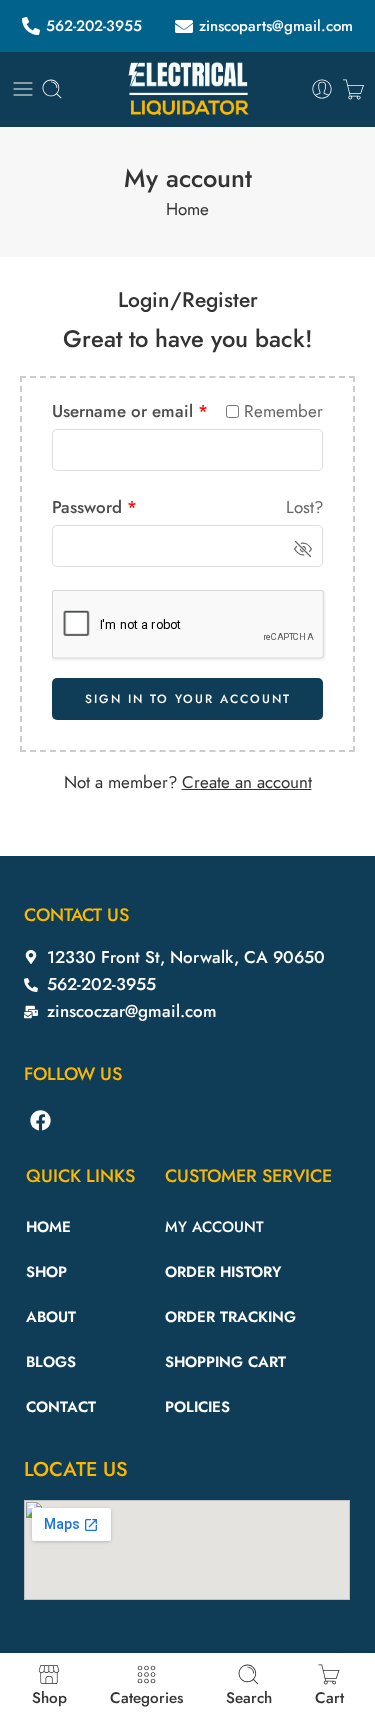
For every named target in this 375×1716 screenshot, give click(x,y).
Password (94, 507)
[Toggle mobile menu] (23, 89)
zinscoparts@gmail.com (276, 26)
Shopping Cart (225, 1362)
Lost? (304, 507)
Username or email (130, 411)
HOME (48, 1227)
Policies (197, 1407)
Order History (223, 1272)
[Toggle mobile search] (52, 89)
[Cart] (353, 89)
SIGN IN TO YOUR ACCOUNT (188, 699)
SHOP (46, 1272)
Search (249, 1696)
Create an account (247, 782)
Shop (49, 1696)
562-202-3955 (94, 26)
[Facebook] (41, 1120)
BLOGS (51, 1362)
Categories (146, 1696)
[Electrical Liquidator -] (188, 89)
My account (214, 1227)
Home (187, 209)
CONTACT (61, 1407)
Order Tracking (230, 1317)
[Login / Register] (322, 89)
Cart (329, 1696)
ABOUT (51, 1317)
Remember (283, 411)
